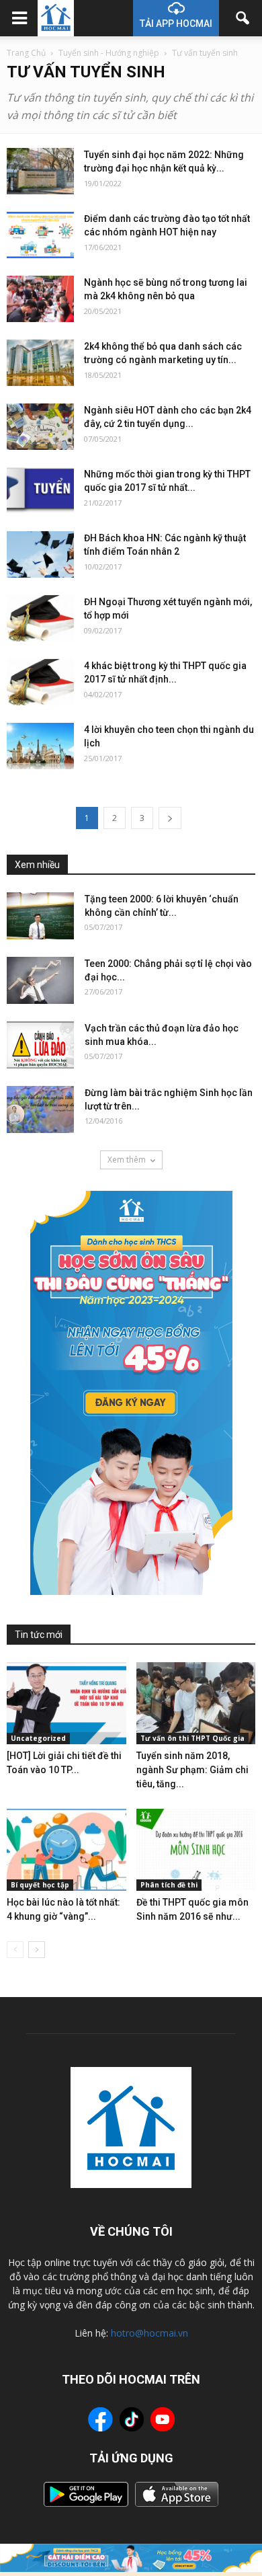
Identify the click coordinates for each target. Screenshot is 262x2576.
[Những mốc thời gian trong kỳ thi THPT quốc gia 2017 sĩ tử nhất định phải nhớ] (40, 491)
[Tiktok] (132, 2421)
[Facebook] (100, 2421)
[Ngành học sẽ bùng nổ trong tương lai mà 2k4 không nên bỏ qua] (40, 299)
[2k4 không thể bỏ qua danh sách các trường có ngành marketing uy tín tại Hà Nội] (40, 363)
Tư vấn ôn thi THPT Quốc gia (192, 1738)
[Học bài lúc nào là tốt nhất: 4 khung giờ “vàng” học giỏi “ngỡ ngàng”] (67, 1850)
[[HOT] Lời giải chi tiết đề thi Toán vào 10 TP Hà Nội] (67, 1703)
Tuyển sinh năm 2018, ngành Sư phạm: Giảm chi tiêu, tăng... (192, 1770)
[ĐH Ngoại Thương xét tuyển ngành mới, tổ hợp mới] (40, 618)
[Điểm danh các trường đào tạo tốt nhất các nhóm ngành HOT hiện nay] (40, 235)
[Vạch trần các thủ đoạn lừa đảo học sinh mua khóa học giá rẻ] (40, 1045)
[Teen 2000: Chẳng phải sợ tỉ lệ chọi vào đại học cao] (40, 980)
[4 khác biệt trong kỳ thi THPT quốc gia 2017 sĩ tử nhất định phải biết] (40, 682)
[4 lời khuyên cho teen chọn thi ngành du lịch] (40, 746)
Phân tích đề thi (169, 1885)
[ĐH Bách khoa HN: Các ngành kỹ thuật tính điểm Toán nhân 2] (40, 554)
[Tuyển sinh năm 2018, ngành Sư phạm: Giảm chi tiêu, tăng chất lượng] (196, 1703)
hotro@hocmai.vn (149, 2333)
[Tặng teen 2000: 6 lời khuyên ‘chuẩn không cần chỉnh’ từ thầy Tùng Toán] (40, 916)
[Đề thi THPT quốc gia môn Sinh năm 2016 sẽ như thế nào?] (196, 1850)
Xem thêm (127, 1160)
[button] (243, 18)
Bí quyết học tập (40, 1885)
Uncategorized (38, 1738)
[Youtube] (163, 2421)
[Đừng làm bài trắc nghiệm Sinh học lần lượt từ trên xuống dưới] (40, 1109)
